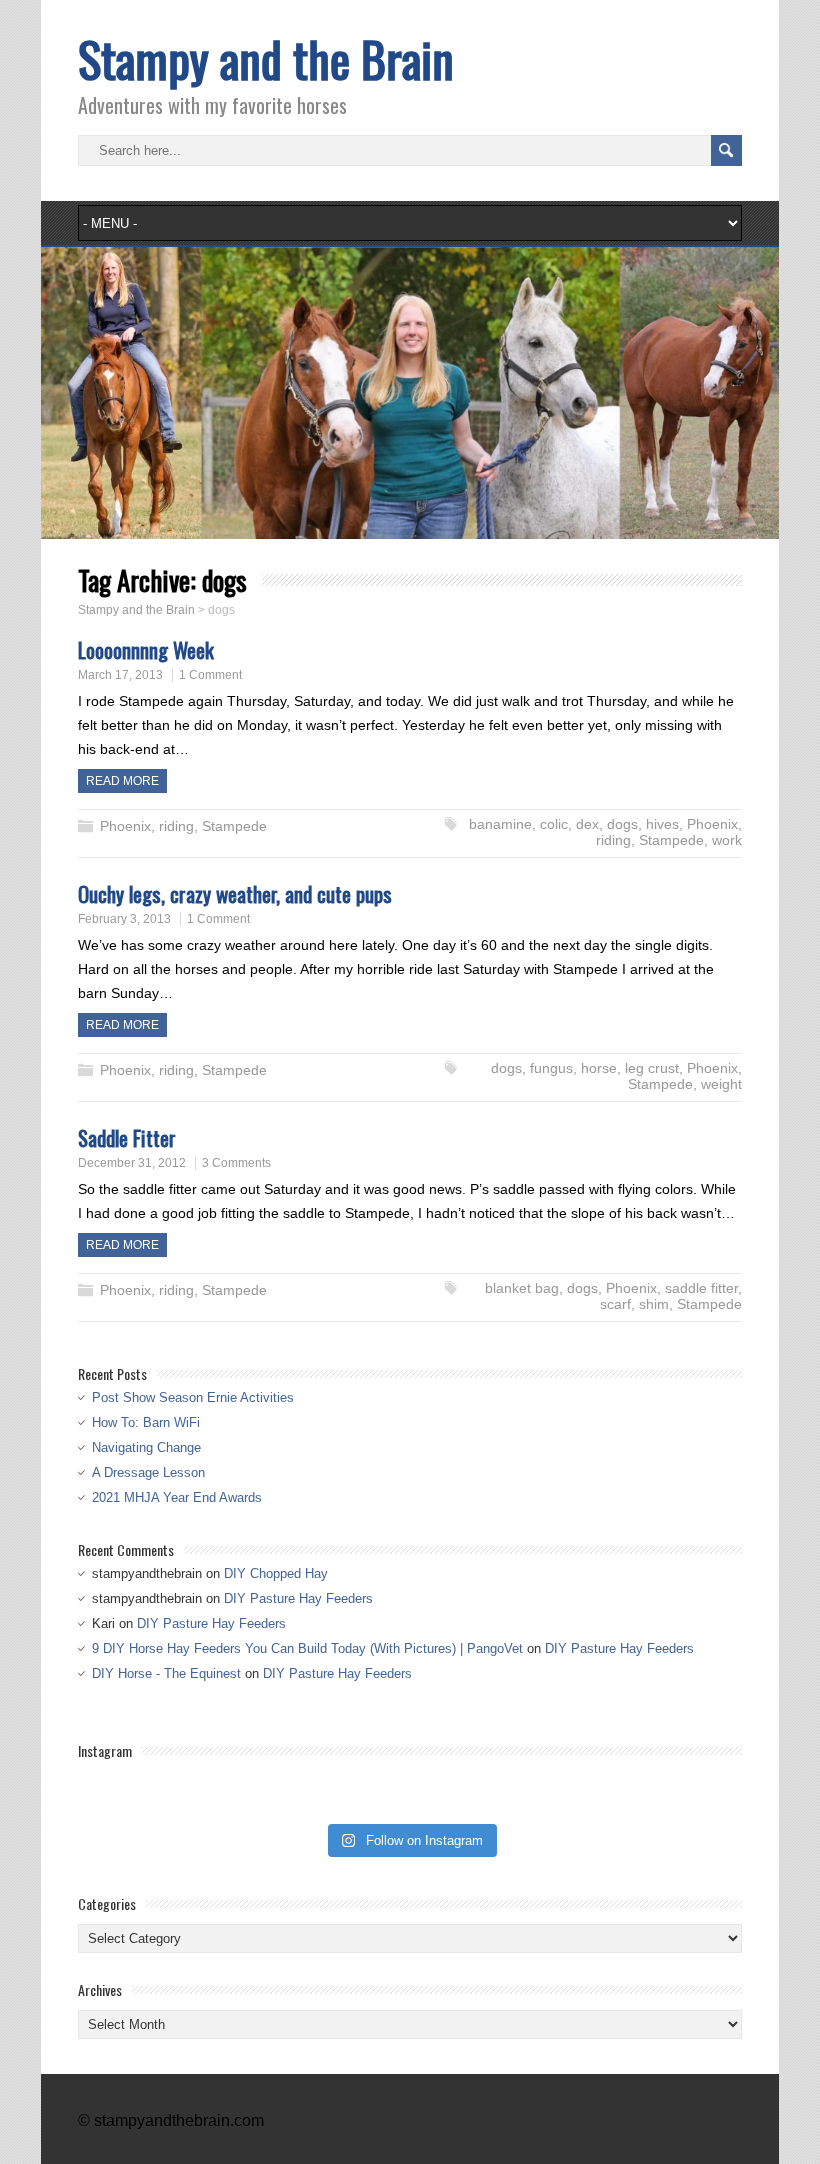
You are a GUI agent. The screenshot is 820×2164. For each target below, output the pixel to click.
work (727, 840)
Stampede (234, 826)
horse (599, 1068)
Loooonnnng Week (146, 649)
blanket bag (522, 1288)
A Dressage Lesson (148, 1472)
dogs (622, 824)
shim (654, 1304)
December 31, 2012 (132, 1163)
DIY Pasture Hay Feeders (298, 1598)
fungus (551, 1068)
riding (176, 826)
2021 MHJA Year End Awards (177, 1497)
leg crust (652, 1068)
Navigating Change (146, 1447)
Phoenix (125, 826)
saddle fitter (701, 1288)
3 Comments (236, 1163)
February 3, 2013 (124, 919)
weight (721, 1084)
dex (587, 824)
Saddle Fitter (127, 1137)
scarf (615, 1304)
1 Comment (210, 675)
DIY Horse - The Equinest (166, 1673)
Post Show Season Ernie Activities (193, 1397)
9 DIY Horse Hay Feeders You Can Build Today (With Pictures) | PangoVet (307, 1648)
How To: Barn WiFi (146, 1422)
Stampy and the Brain (266, 58)
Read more (122, 781)
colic (554, 824)
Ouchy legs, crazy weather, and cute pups (235, 893)
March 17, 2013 (120, 675)
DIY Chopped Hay (276, 1573)
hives (662, 824)
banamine (500, 824)
